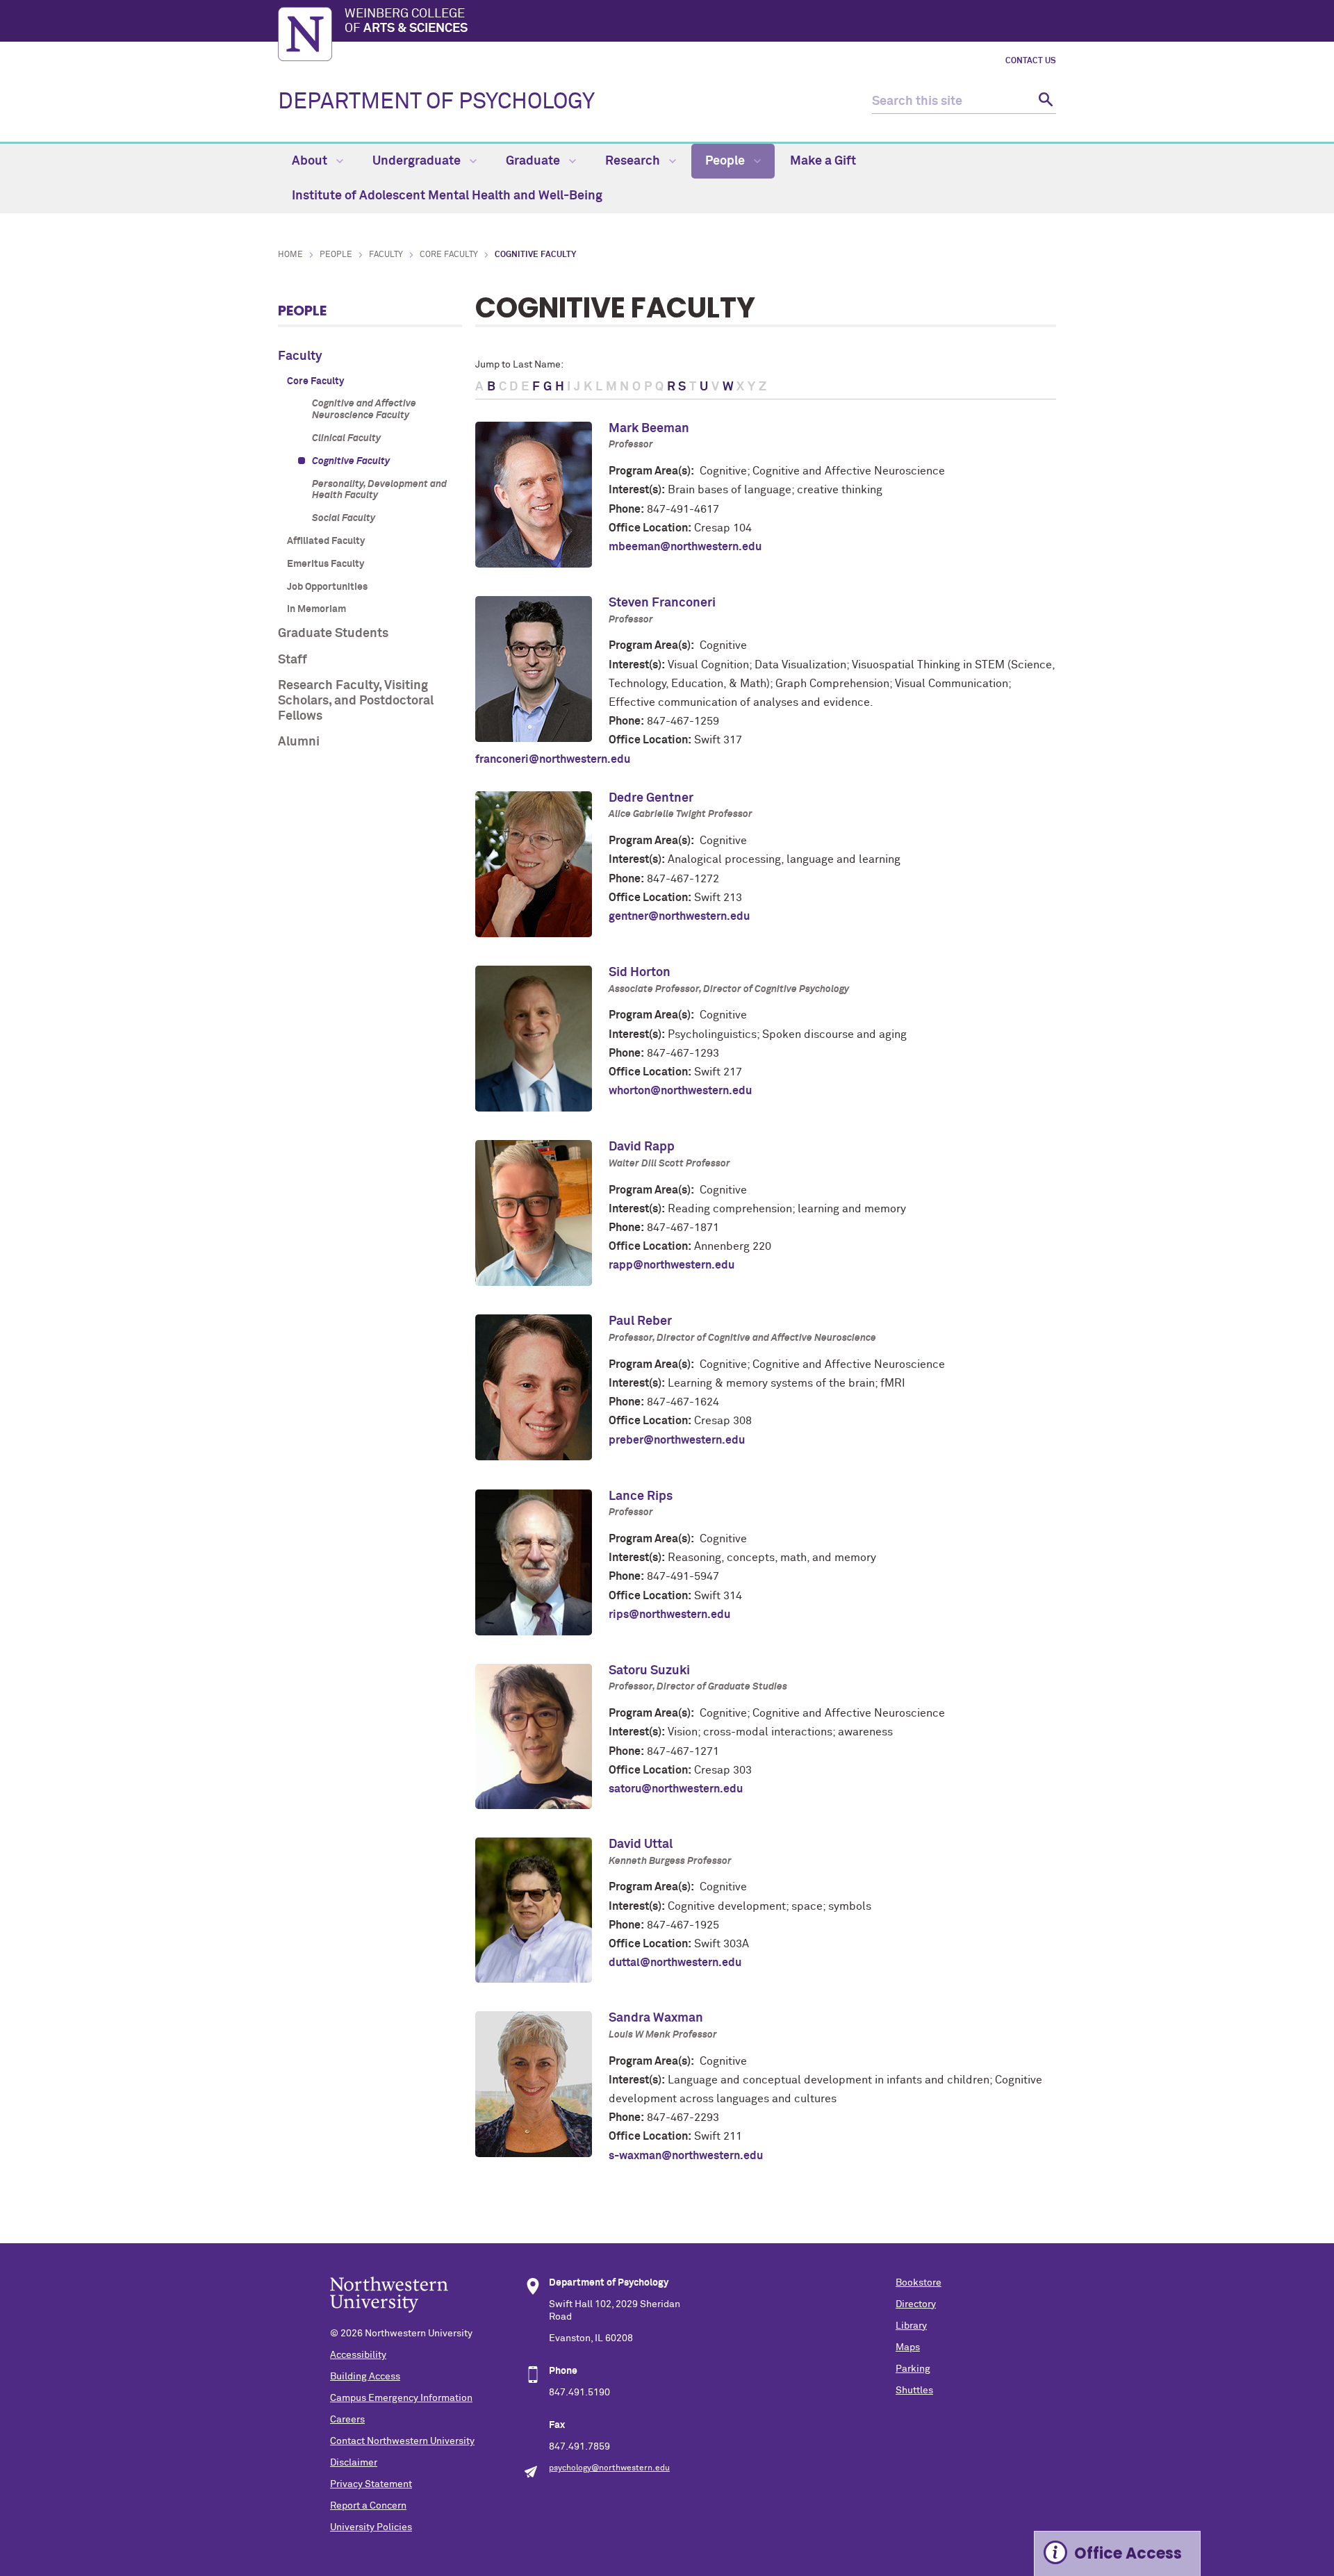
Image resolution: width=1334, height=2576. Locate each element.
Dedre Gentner (651, 798)
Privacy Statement (371, 2484)
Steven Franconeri (662, 603)
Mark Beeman (649, 429)
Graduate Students (333, 634)
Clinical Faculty (346, 438)
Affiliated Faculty (326, 541)
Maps (908, 2347)
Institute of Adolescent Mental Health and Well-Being (447, 196)
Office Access (1128, 2553)
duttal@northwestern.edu (675, 1963)
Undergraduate (418, 161)
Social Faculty (344, 518)
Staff (293, 660)
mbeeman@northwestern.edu (685, 547)
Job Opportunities (327, 587)
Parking (913, 2369)
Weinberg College (406, 22)
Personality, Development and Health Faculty (379, 490)
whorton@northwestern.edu (680, 1091)
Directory (916, 2304)
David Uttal (641, 1844)
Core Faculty (449, 255)
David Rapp (642, 1147)
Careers (347, 2420)
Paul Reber (640, 1321)
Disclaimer (354, 2463)
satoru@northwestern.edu (676, 1789)
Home (290, 255)
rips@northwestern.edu (669, 1615)
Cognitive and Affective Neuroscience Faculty (364, 410)
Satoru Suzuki (649, 1671)
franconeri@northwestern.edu (553, 759)
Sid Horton (640, 973)
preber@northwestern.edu (677, 1440)
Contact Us (1031, 61)
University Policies (371, 2527)
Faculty (386, 255)
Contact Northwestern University (402, 2441)
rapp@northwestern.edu (672, 1265)
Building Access (365, 2377)
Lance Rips (641, 1496)
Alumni (299, 742)
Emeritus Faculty (326, 564)
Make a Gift (823, 161)
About (311, 161)
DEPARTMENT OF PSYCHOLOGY (436, 102)
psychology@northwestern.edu (609, 2468)
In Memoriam (316, 609)
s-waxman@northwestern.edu (686, 2156)
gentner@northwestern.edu (679, 916)
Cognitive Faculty (351, 461)
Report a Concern (368, 2506)
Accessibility (358, 2355)
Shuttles (914, 2391)
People (726, 161)
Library (911, 2326)
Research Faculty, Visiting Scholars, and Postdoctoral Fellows (356, 701)
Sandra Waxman (656, 2018)
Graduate (534, 161)
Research (634, 161)
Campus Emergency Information (401, 2398)
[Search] (1044, 102)
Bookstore (919, 2283)
